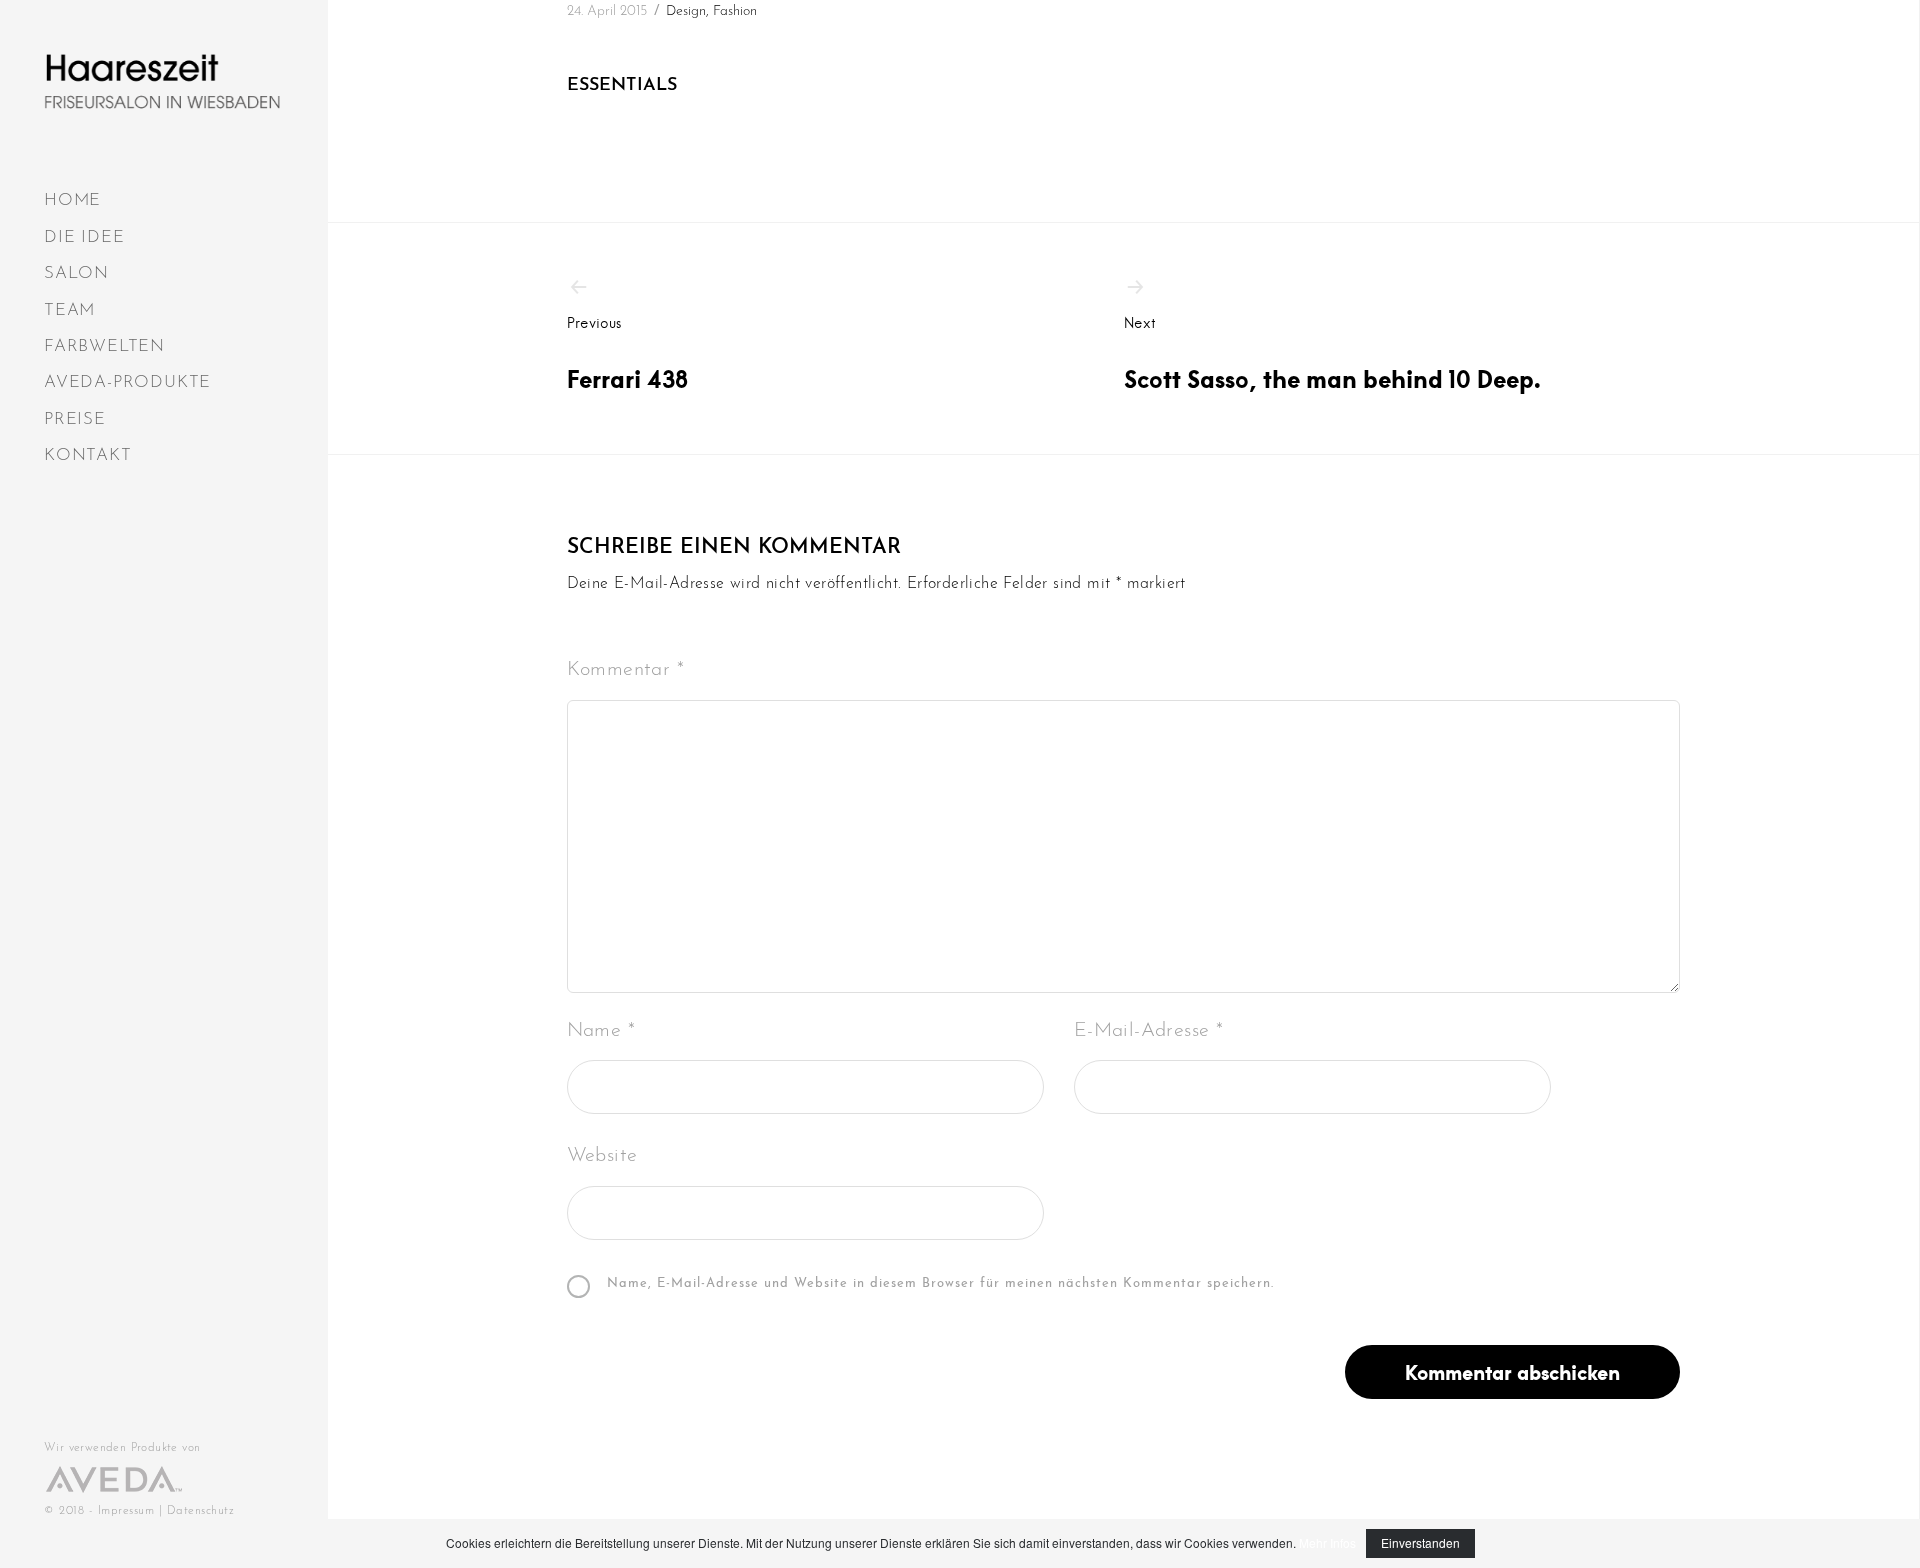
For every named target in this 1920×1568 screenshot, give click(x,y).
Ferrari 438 (627, 354)
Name (601, 1031)
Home (72, 200)
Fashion (735, 11)
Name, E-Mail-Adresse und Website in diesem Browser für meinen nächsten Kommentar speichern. (940, 1284)
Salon (76, 273)
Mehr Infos (1327, 1542)
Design (686, 11)
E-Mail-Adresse (1148, 1031)
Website (602, 1156)
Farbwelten (104, 346)
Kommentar (625, 670)
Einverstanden (1420, 1542)
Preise (75, 419)
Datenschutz (201, 1511)
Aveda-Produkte (127, 382)
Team (69, 310)
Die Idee (84, 237)
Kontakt (88, 455)
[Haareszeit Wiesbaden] (162, 81)
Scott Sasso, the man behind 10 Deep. (1332, 354)
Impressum (126, 1511)
